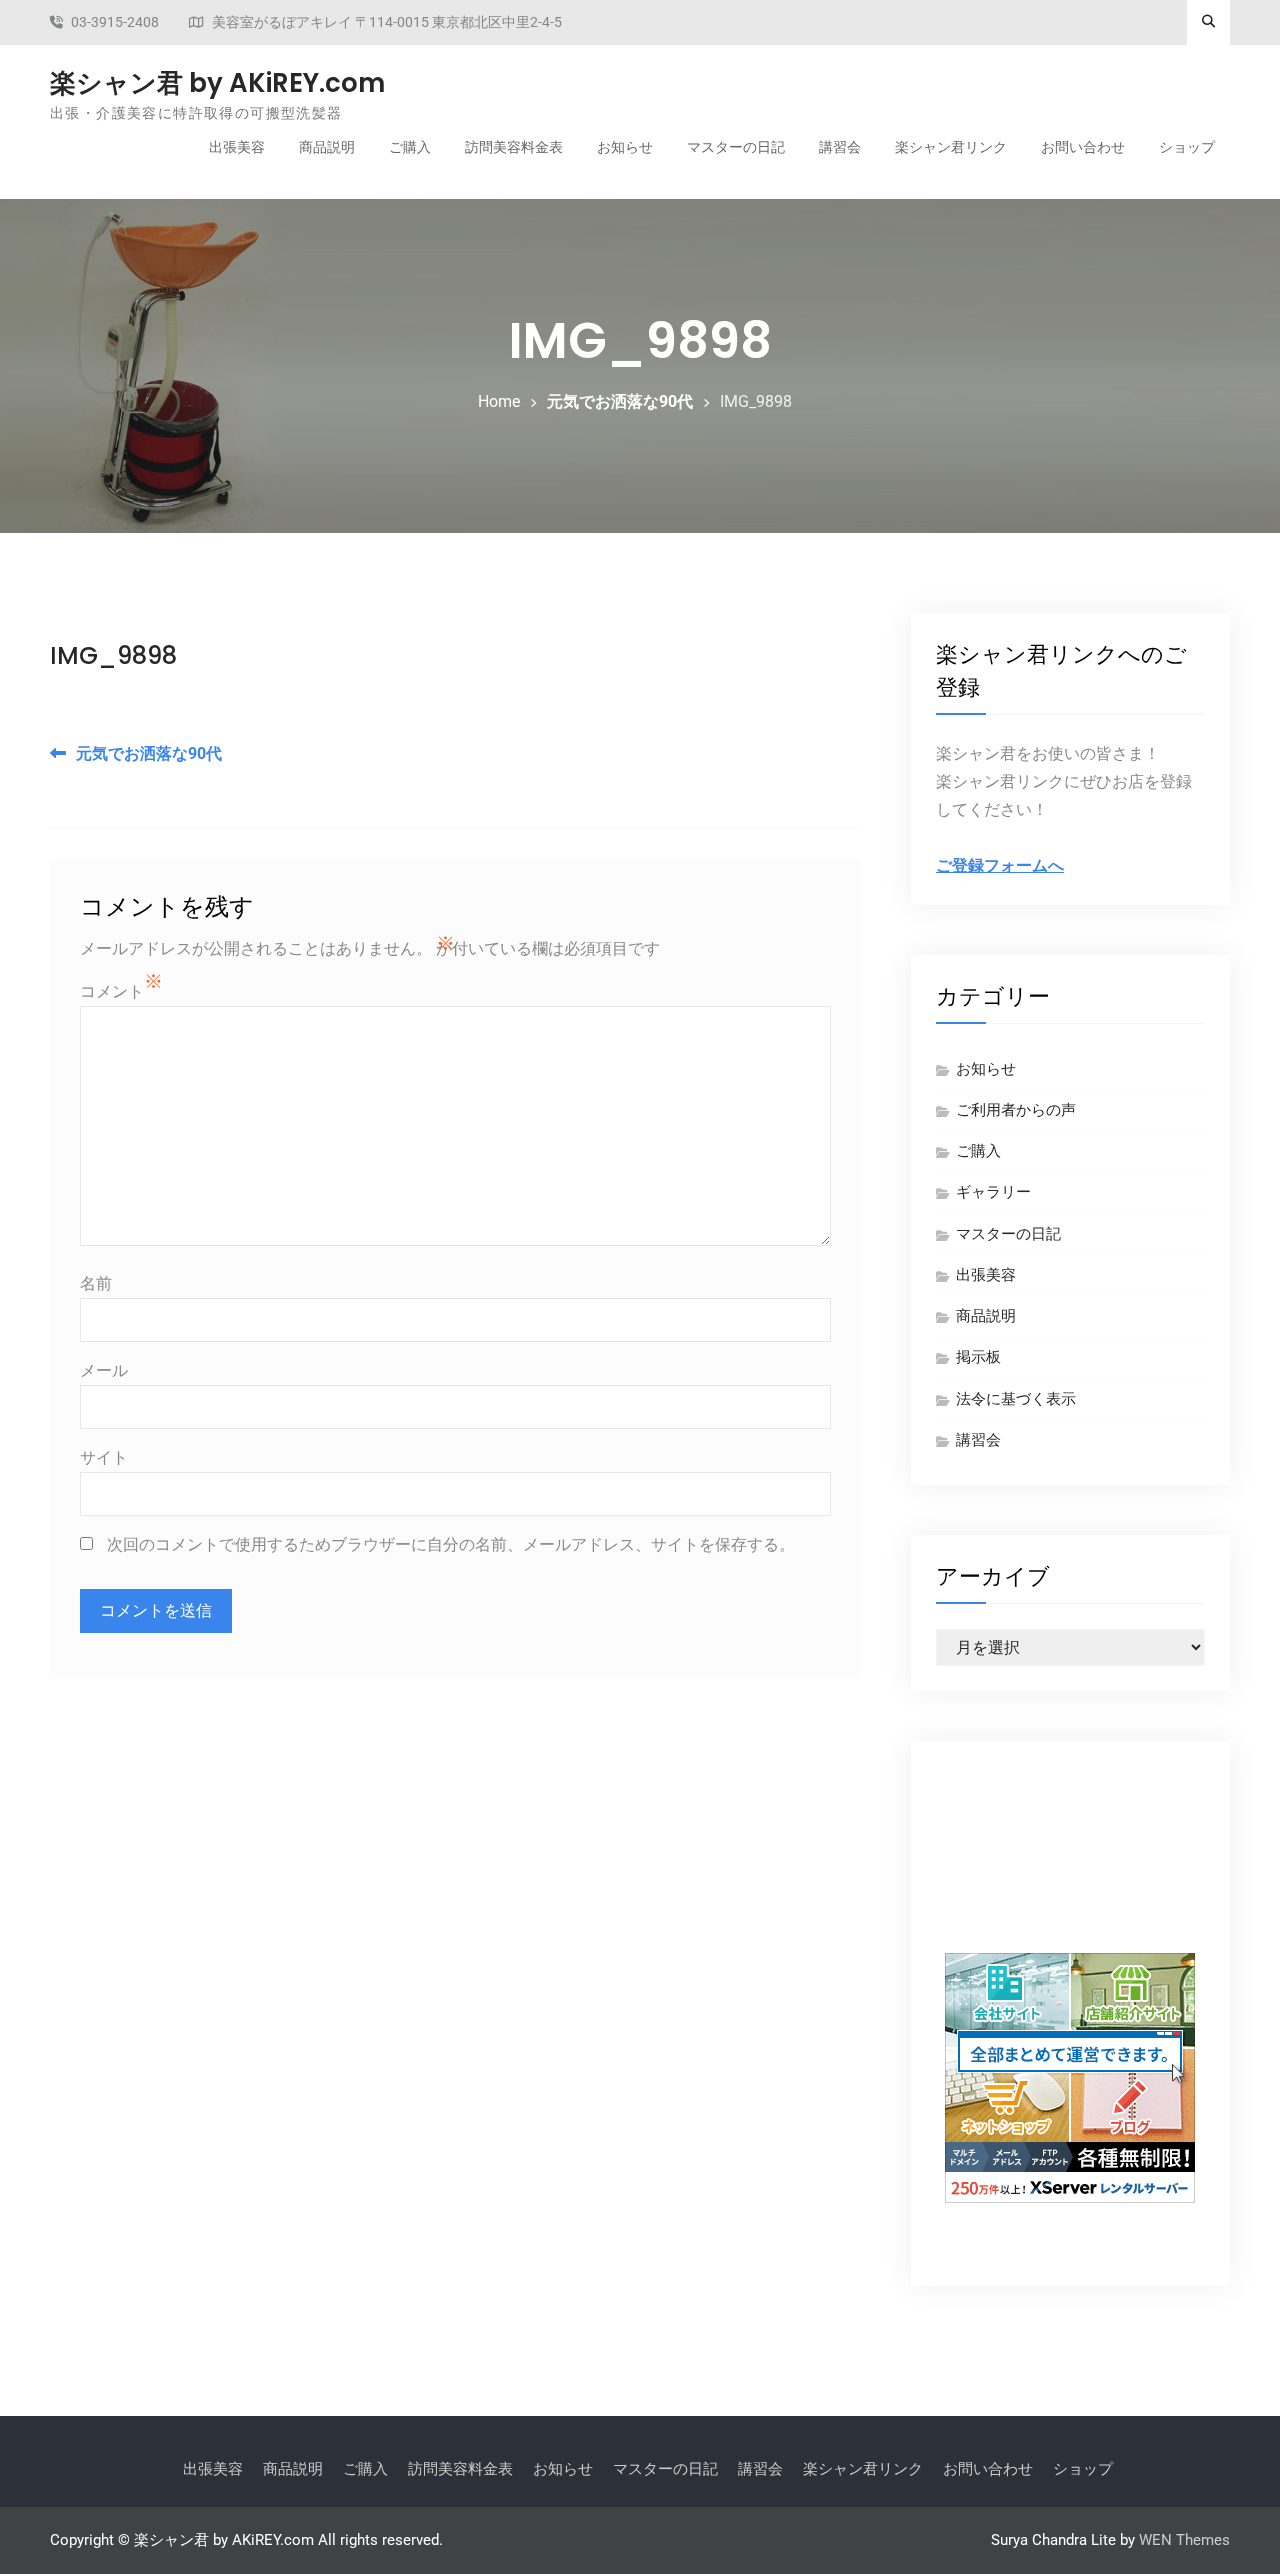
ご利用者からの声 (1016, 1110)
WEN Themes (1184, 2540)
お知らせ (625, 147)
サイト (104, 1457)
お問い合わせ (1083, 147)
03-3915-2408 (115, 22)
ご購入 (410, 147)
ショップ (1187, 147)
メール (104, 1370)
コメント (112, 991)
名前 (96, 1283)
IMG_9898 (113, 655)
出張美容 (237, 147)
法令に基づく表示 (1016, 1399)
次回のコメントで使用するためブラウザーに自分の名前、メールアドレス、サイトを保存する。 (451, 1544)
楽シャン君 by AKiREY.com (217, 83)
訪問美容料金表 (514, 147)
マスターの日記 (736, 147)
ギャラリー (993, 1192)
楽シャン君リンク (951, 147)
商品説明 (327, 147)
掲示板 (978, 1357)
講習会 (840, 147)
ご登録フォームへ (1000, 865)
